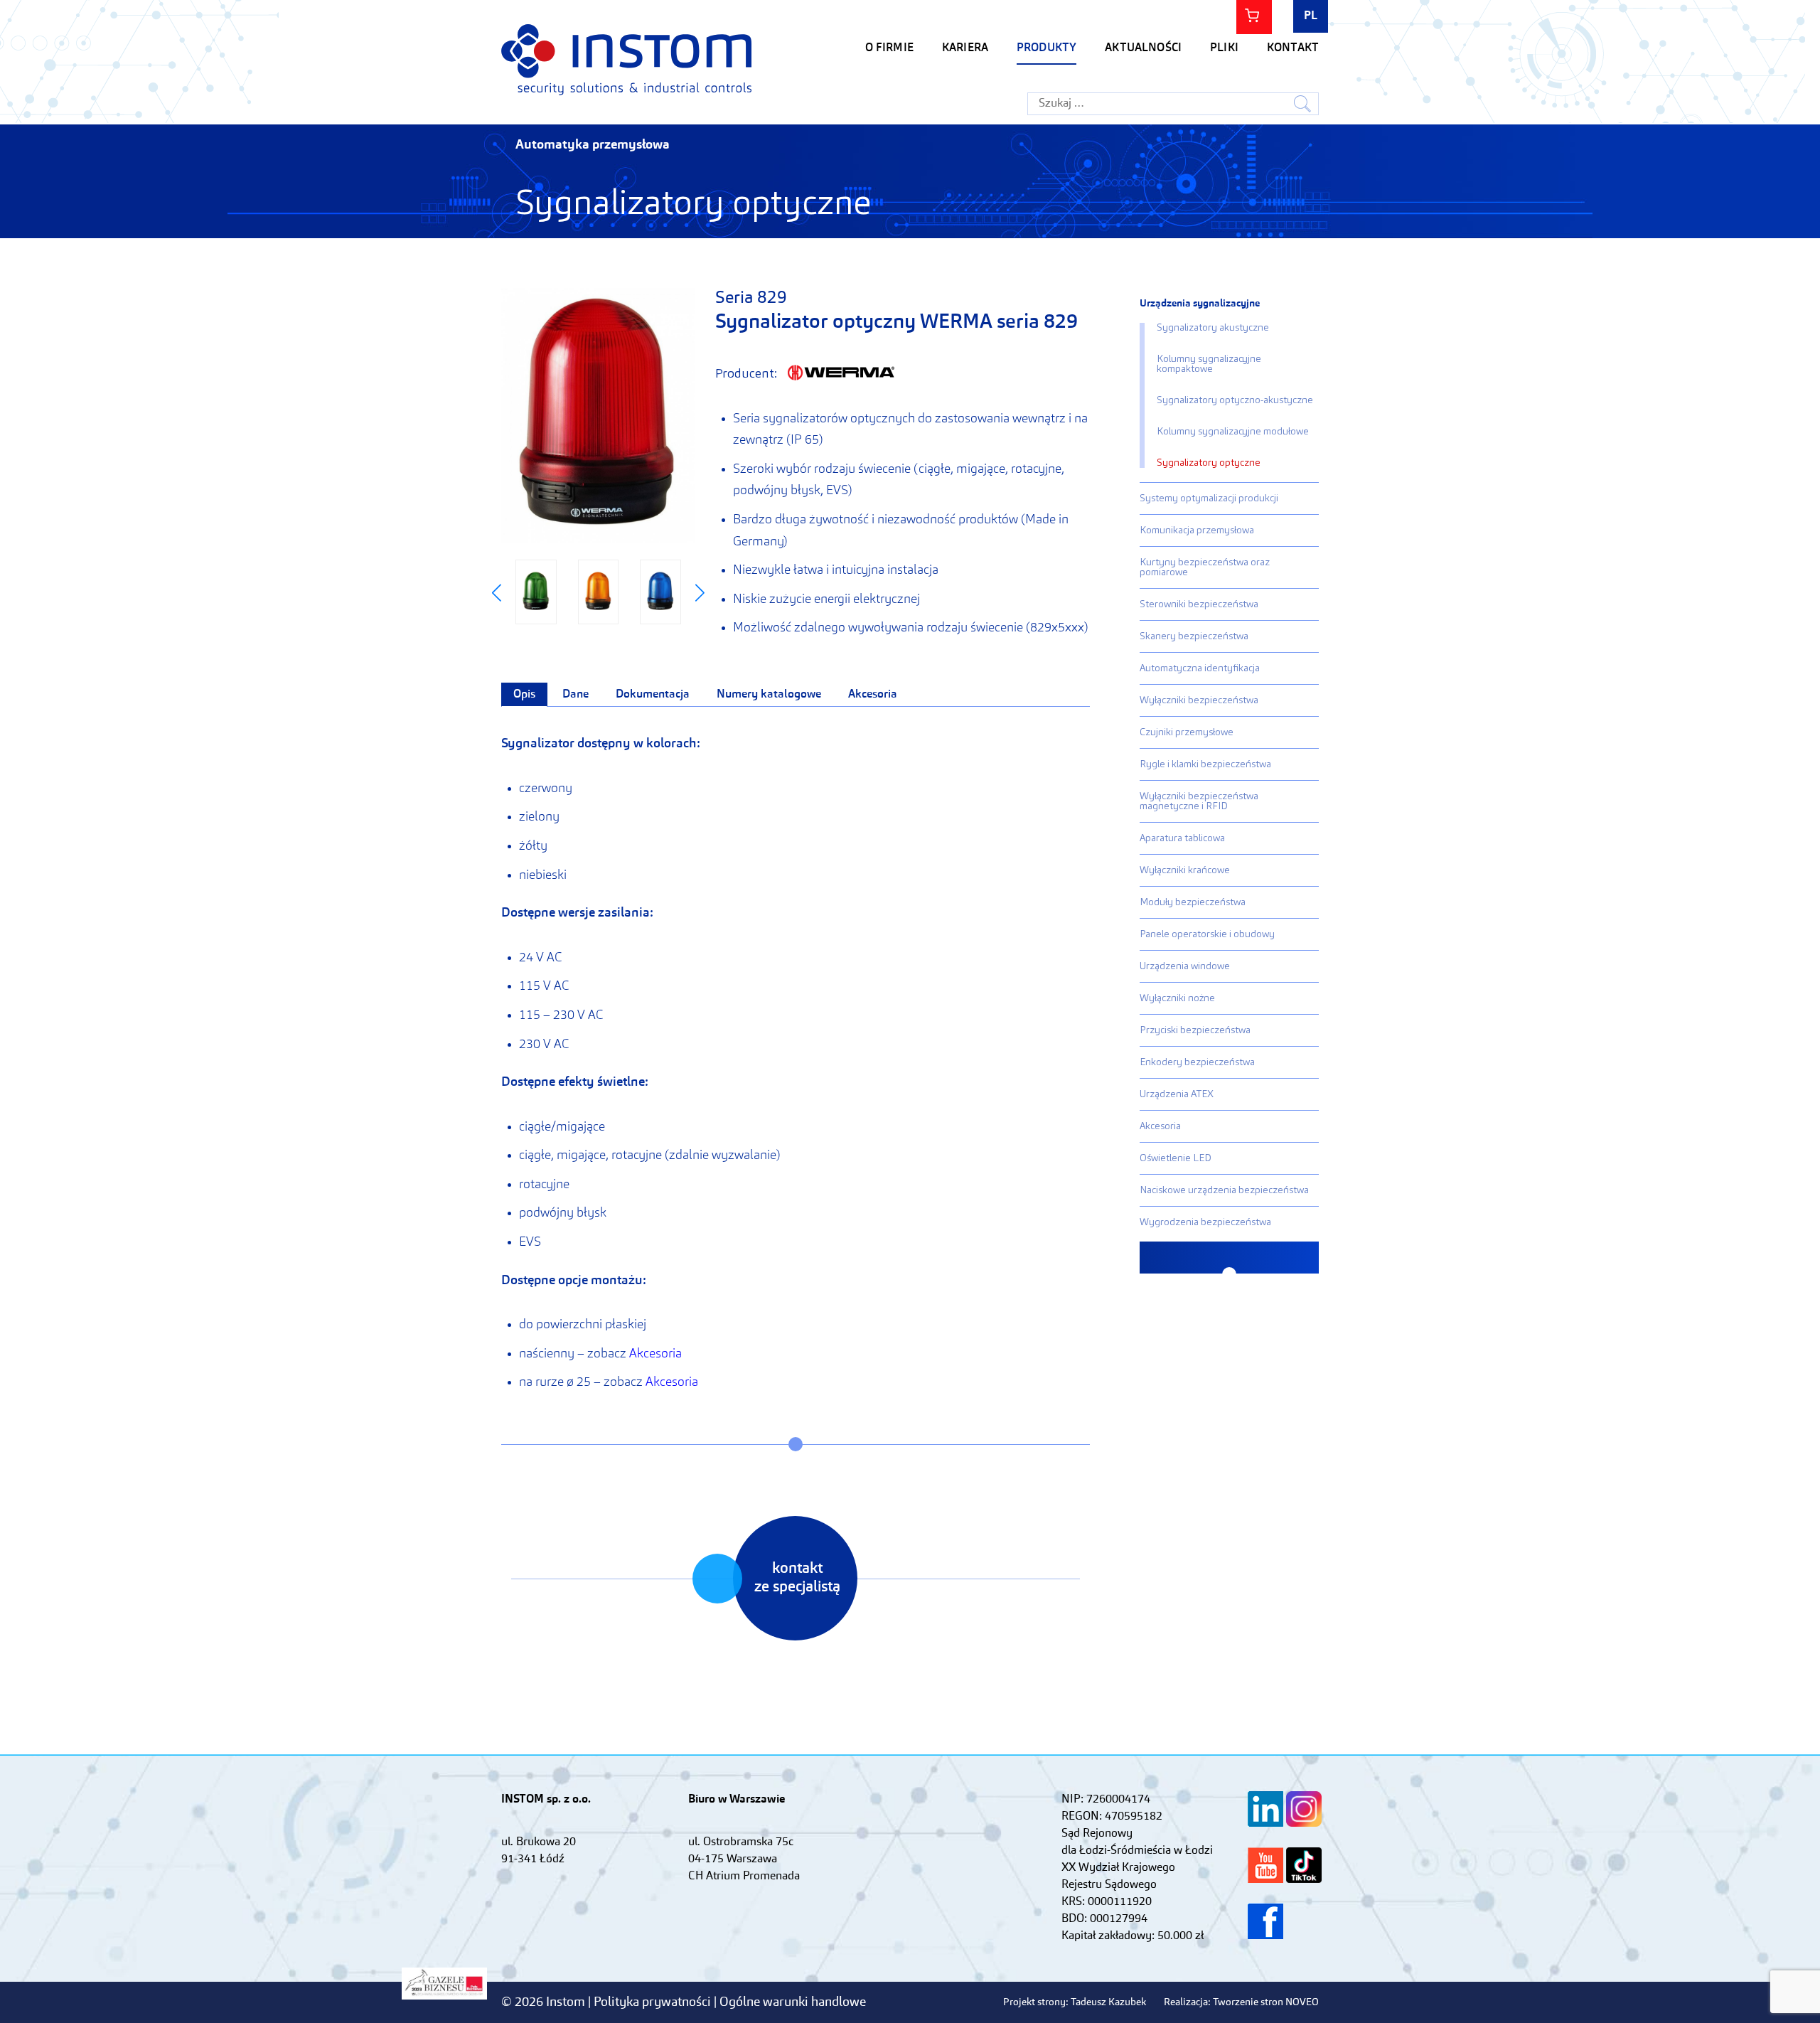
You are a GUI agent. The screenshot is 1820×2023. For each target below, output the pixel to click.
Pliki (1224, 48)
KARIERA (965, 48)
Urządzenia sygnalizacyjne (1200, 304)
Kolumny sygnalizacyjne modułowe (1233, 432)
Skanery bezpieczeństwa (1194, 636)
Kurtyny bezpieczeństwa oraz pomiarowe (1205, 567)
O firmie (889, 48)
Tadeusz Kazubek (1108, 2002)
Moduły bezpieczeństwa (1193, 902)
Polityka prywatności (654, 2002)
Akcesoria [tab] (873, 695)
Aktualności (1143, 48)
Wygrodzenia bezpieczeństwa (1205, 1222)
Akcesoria (655, 1354)
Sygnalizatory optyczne (1209, 463)
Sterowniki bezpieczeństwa (1199, 604)
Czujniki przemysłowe (1187, 732)
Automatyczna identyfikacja (1200, 668)
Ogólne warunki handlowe (793, 2002)
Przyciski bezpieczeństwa (1195, 1030)
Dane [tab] (576, 695)
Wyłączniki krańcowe (1185, 870)
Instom (626, 59)
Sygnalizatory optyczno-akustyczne (1235, 400)
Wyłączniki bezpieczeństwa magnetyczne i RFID (1199, 801)
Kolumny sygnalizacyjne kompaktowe (1209, 364)
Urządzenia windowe (1185, 966)
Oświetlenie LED (1176, 1158)
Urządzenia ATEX (1177, 1094)
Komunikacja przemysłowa (1197, 530)
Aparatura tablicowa (1182, 838)
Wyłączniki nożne (1177, 998)
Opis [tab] (524, 695)
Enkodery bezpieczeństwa (1197, 1062)
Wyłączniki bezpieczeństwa (1199, 700)
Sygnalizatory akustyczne (1213, 328)
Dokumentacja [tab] (653, 695)
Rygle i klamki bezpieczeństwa (1205, 764)
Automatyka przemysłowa (593, 145)
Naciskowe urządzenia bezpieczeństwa (1224, 1190)
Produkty (1046, 48)
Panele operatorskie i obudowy (1207, 934)
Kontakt (1293, 48)
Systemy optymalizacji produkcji (1209, 498)
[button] (497, 593)
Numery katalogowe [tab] (769, 695)
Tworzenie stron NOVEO (1266, 2002)
